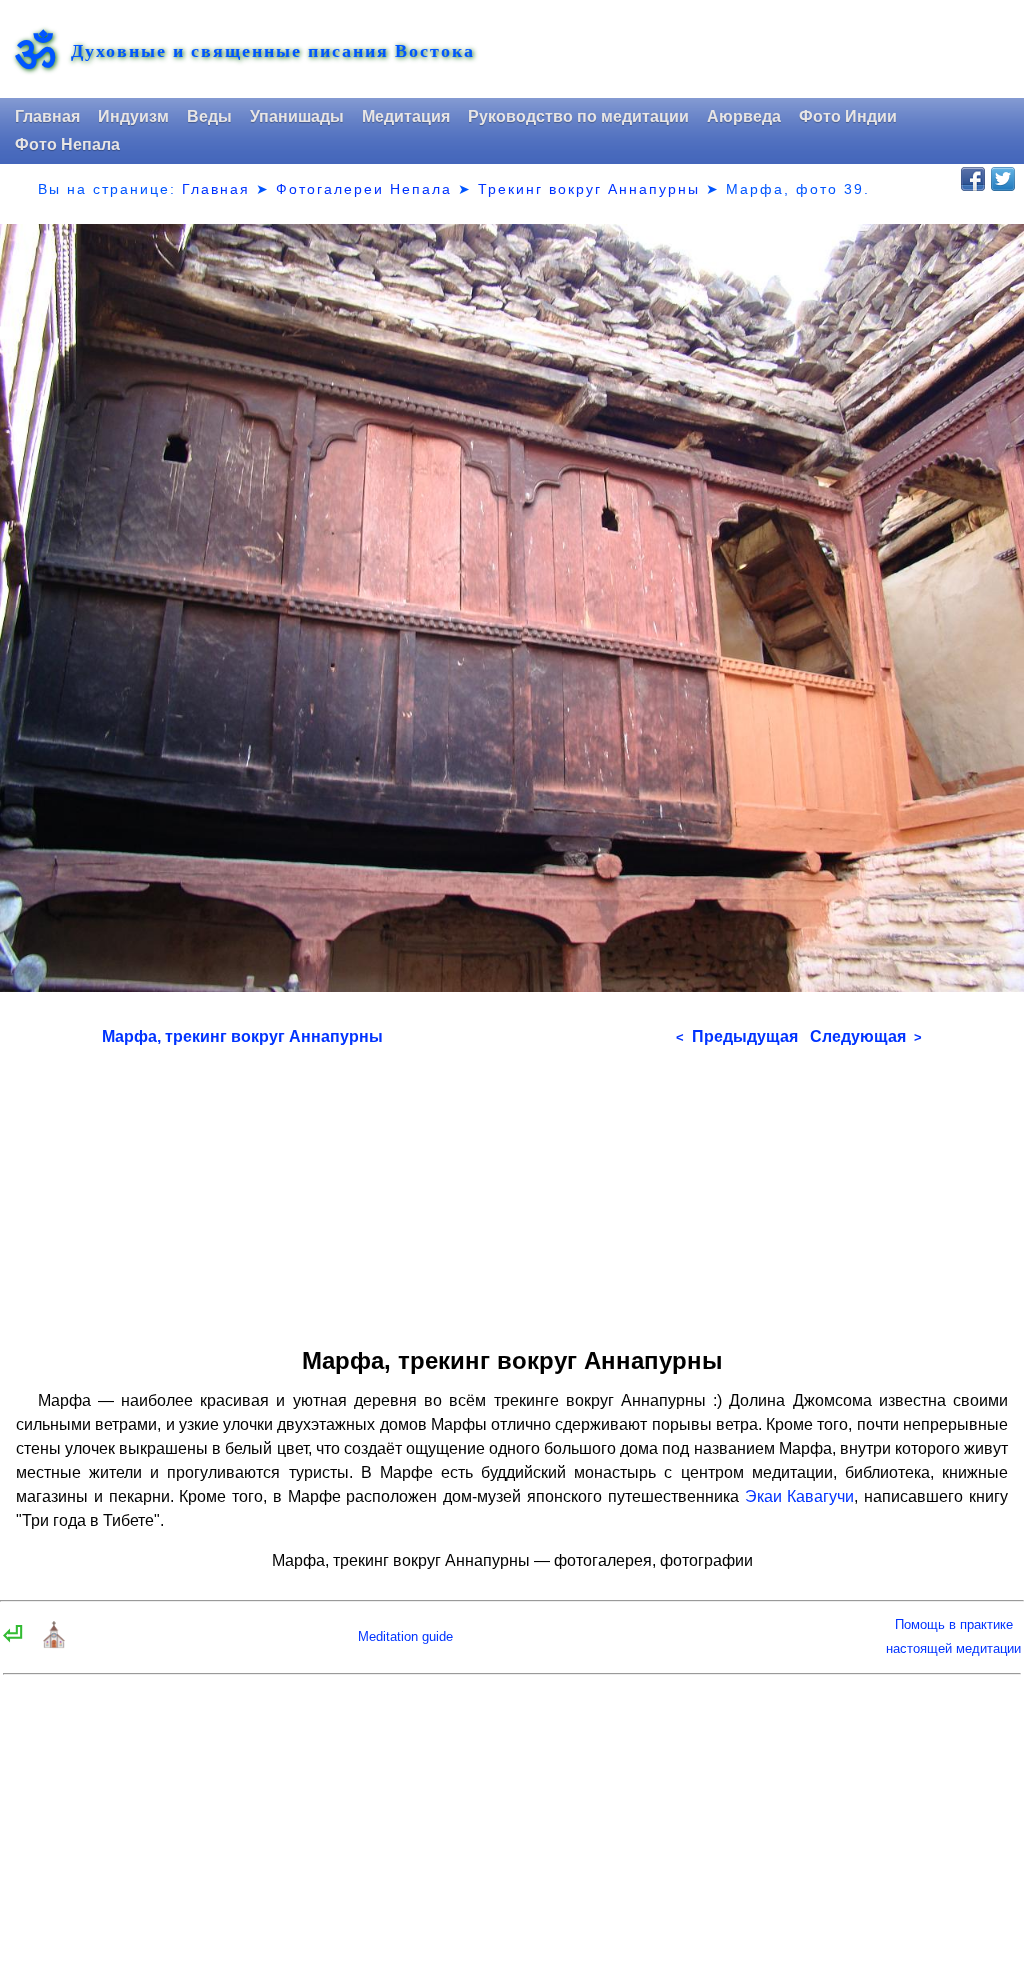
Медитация (406, 116)
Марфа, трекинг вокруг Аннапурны (242, 1036)
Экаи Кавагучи (800, 1496)
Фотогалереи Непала (364, 189)
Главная (47, 116)
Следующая (866, 1036)
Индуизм (133, 116)
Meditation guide (405, 1636)
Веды (209, 116)
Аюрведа (744, 116)
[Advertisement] (512, 1190)
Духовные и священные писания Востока (273, 50)
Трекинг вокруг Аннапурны (589, 189)
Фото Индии (848, 116)
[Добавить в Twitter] (1003, 179)
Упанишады (297, 116)
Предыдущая (737, 1036)
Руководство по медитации (578, 116)
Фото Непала (67, 144)
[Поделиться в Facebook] (973, 179)
